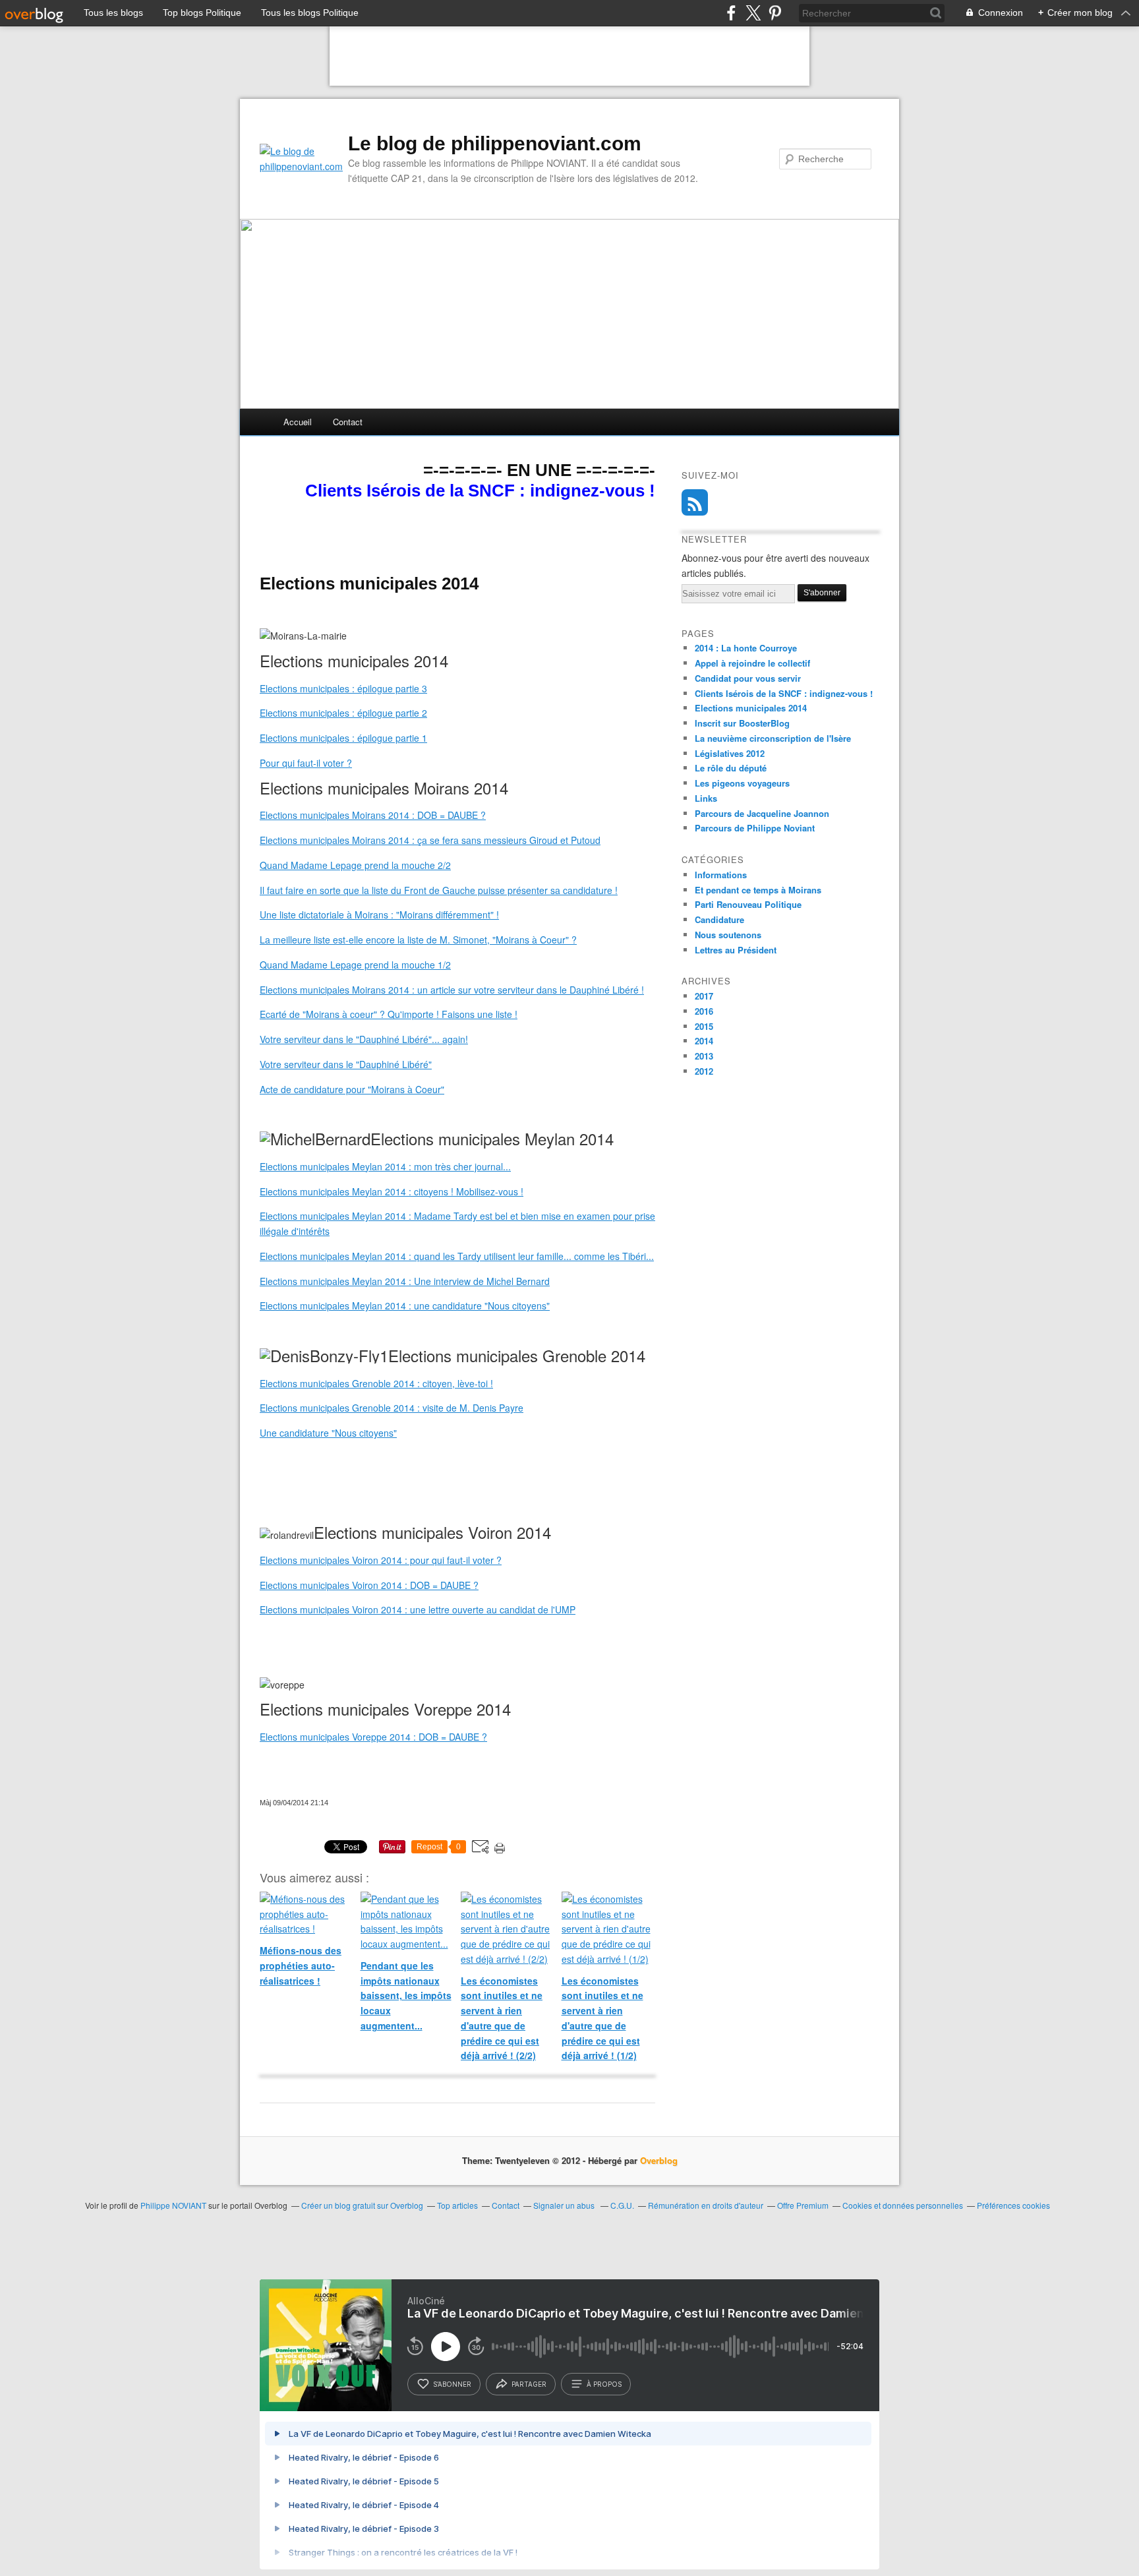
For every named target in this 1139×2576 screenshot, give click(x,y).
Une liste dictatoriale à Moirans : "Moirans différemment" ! (379, 914)
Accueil (298, 422)
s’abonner (452, 2384)
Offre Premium (803, 2205)
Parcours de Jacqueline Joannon (762, 813)
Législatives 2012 (730, 753)
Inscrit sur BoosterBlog (742, 723)
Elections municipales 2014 (751, 708)
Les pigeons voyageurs (742, 783)
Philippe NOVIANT (173, 2205)
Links (706, 798)
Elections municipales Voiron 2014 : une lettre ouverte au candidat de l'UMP (418, 1609)
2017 (704, 996)
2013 (704, 1056)
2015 (704, 1026)
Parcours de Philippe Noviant (755, 828)
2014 (704, 1041)
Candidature (719, 919)
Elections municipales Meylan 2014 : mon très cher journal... (385, 1166)
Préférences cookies (1013, 2205)
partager (529, 2384)
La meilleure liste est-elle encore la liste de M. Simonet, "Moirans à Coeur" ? (418, 940)
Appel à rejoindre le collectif (752, 663)
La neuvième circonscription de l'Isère (773, 738)
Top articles (457, 2205)
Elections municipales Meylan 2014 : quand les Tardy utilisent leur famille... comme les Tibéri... (457, 1256)
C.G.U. (622, 2205)
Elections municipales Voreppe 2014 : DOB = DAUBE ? (373, 1737)
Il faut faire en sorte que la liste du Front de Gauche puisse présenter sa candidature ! (439, 890)
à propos (604, 2384)
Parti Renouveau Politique (748, 904)
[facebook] (731, 13)
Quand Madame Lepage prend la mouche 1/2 (355, 965)
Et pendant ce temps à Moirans (758, 890)
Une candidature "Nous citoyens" (328, 1433)
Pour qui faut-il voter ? (306, 763)
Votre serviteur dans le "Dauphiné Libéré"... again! (364, 1039)
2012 (704, 1071)
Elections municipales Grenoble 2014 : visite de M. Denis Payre (392, 1408)
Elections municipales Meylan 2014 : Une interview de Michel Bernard (405, 1281)
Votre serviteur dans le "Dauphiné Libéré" (346, 1064)
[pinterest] (775, 13)
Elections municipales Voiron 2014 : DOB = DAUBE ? (369, 1585)
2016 (704, 1011)
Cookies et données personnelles (903, 2205)
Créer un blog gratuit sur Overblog (362, 2205)
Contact (348, 422)
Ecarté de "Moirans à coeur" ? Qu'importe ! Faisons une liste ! (389, 1014)
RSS (695, 502)
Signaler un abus (565, 2205)
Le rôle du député (731, 768)
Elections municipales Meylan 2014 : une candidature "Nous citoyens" (405, 1305)
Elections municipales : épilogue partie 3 (343, 688)
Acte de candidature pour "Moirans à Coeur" (352, 1089)
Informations (721, 875)
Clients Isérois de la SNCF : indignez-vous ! (784, 693)
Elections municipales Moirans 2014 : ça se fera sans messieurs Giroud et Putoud (430, 840)
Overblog (659, 2160)
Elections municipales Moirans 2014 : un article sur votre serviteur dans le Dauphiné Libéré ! (452, 990)
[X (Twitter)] (753, 13)
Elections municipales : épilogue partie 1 (343, 738)
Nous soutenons (728, 935)
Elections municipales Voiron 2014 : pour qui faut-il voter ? (381, 1560)
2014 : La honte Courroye (746, 648)
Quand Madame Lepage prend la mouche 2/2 (355, 865)
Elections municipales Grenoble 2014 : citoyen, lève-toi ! (376, 1383)
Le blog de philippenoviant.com (495, 143)
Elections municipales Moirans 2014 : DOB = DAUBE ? (373, 815)
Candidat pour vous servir (748, 678)
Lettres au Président (736, 950)
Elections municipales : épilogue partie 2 (343, 713)
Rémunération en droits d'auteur (706, 2205)
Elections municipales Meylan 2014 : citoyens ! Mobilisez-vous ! (392, 1191)
